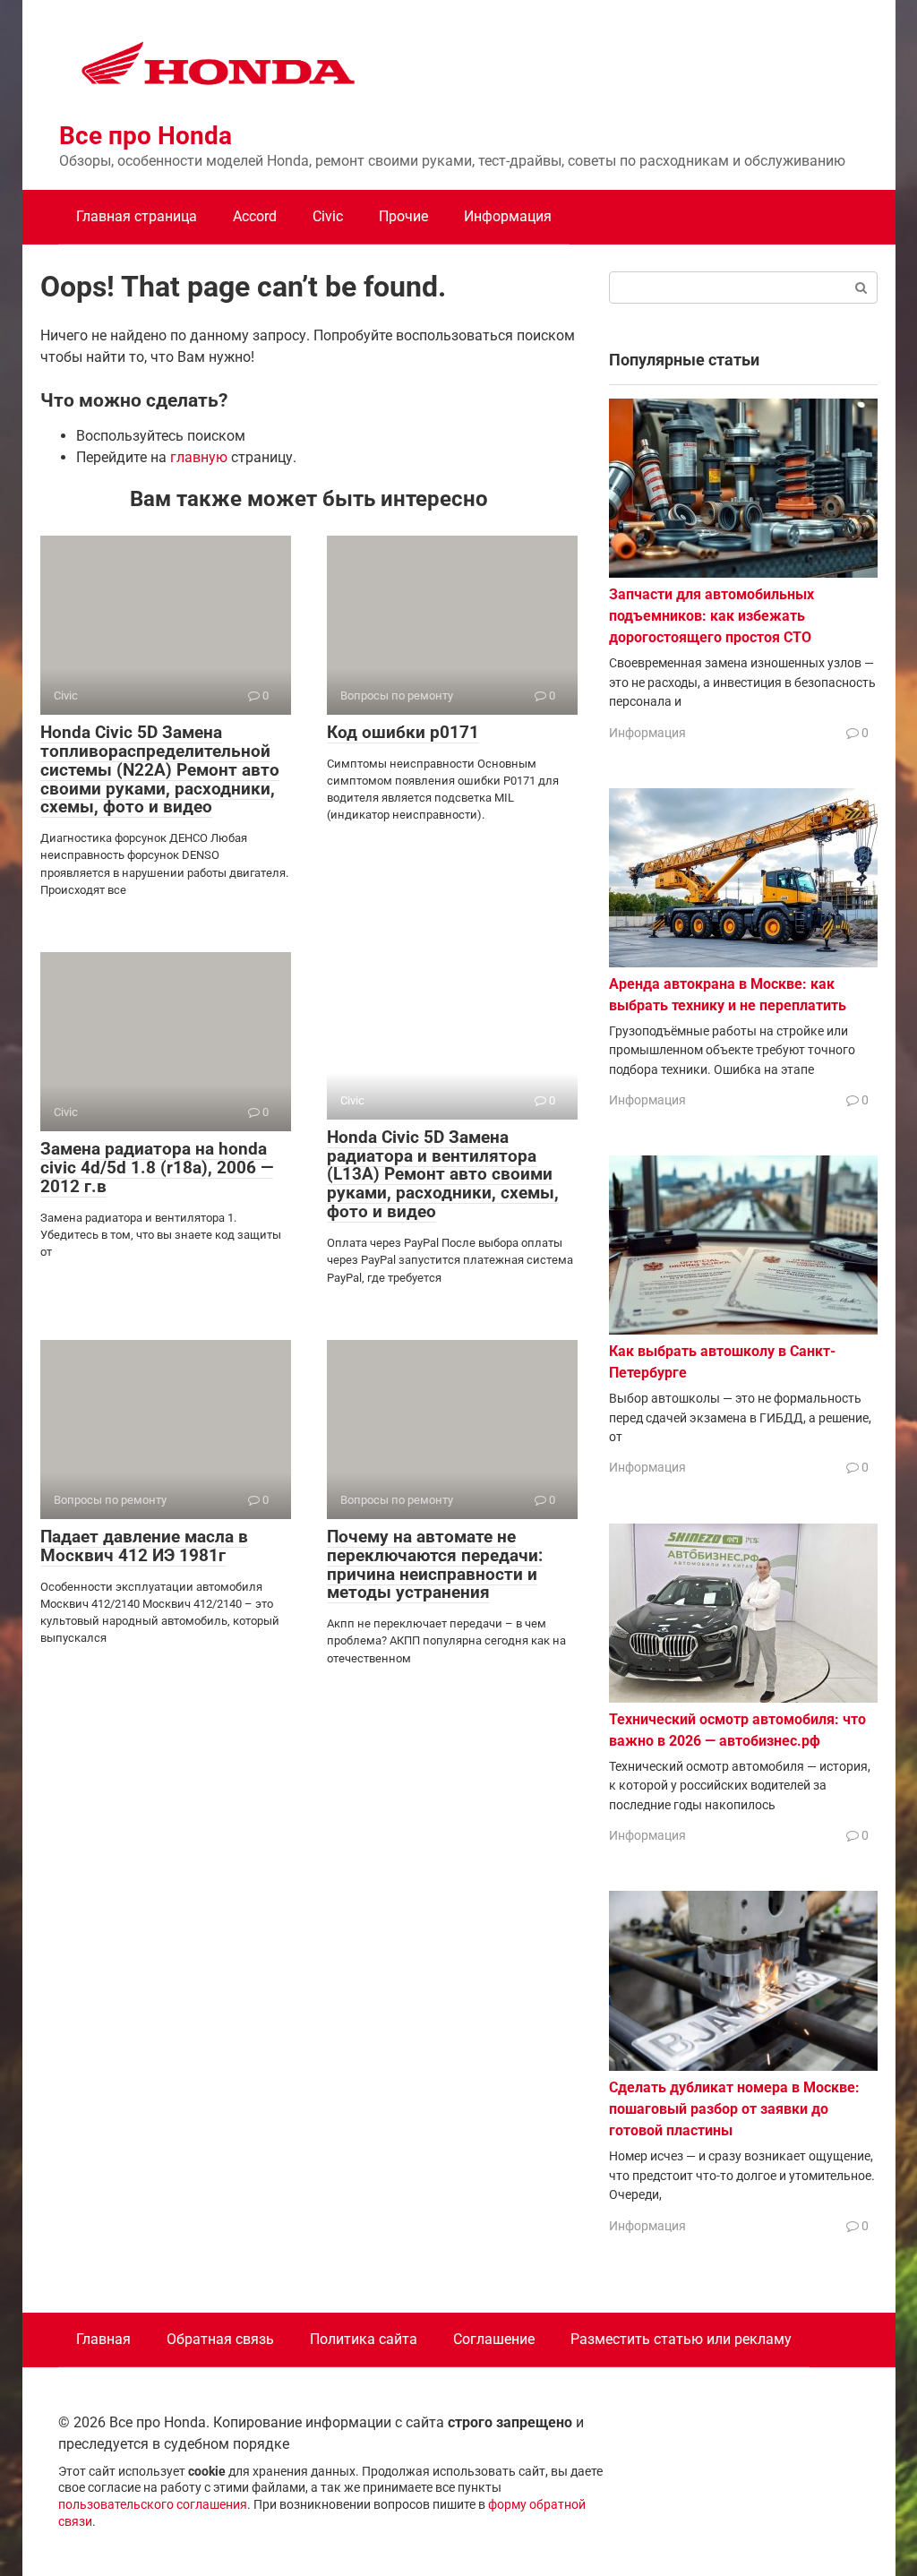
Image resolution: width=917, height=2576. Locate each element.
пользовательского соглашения (153, 2505)
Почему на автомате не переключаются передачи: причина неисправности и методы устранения (435, 1565)
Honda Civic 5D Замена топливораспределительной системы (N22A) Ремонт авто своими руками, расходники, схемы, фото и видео (160, 770)
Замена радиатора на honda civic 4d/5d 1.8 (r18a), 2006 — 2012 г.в (157, 1168)
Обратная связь (220, 2339)
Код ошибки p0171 (403, 732)
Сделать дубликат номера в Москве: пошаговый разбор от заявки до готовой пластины (734, 2109)
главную (199, 457)
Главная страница (137, 216)
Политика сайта (364, 2339)
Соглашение (494, 2339)
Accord (255, 216)
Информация (508, 216)
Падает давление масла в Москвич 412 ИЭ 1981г (144, 1546)
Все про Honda (146, 136)
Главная (103, 2339)
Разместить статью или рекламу (681, 2339)
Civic (328, 216)
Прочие (403, 216)
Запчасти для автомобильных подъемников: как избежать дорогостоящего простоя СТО (711, 616)
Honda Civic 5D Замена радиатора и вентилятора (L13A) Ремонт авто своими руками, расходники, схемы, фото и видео (443, 1175)
